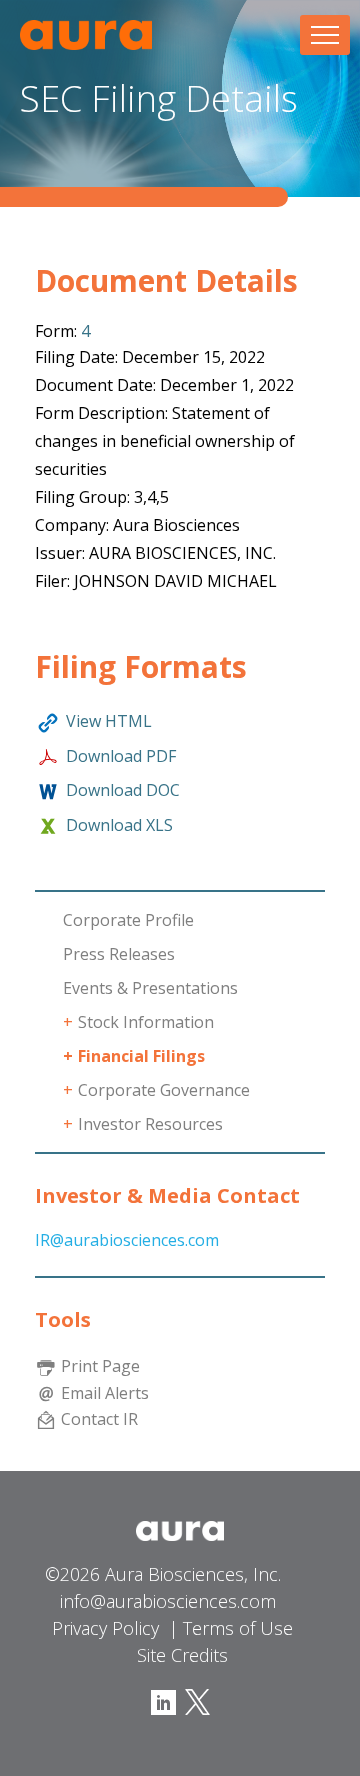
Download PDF (121, 756)
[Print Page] (46, 1366)
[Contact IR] (46, 1418)
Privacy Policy (105, 1628)
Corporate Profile (128, 920)
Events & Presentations (150, 988)
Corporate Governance (164, 1090)
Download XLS (119, 825)
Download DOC (123, 790)
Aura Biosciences (86, 35)
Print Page (100, 1366)
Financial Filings (141, 1056)
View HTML (109, 721)
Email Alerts (105, 1392)
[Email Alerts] (46, 1392)
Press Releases (119, 954)
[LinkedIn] (163, 1701)
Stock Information (146, 1022)
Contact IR (99, 1418)
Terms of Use (238, 1628)
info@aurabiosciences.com (168, 1601)
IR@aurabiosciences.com (127, 1240)
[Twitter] (195, 1701)
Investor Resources (150, 1124)
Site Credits (182, 1655)
